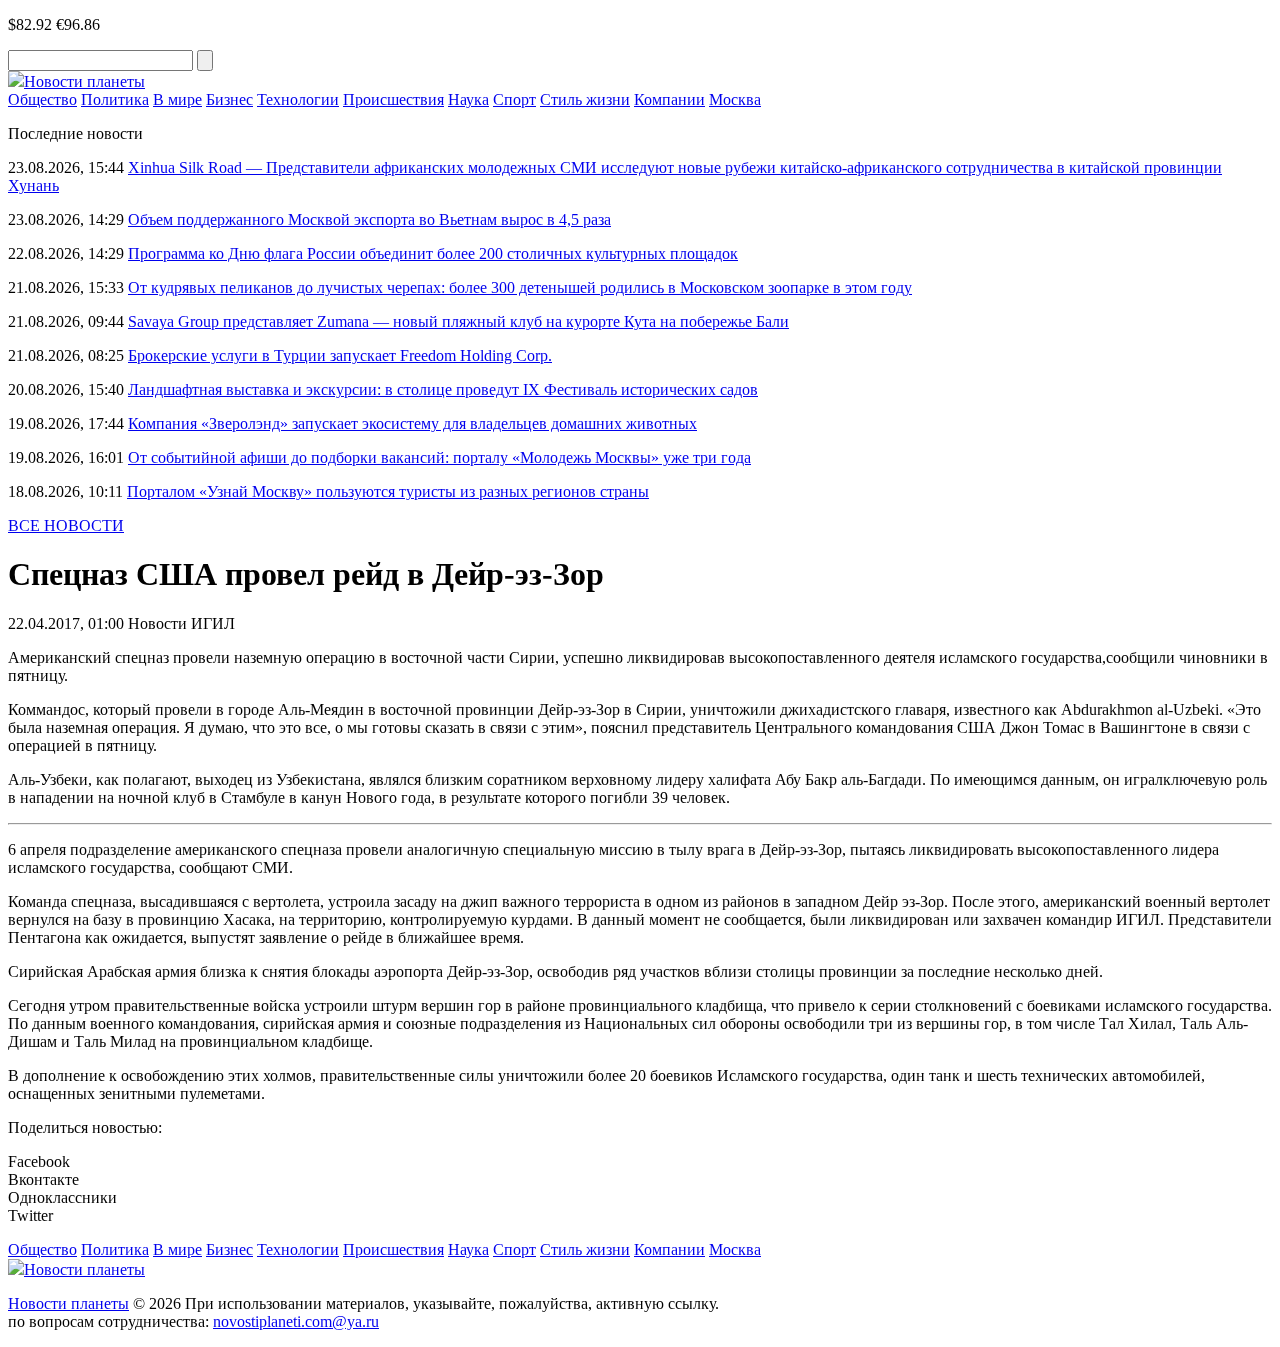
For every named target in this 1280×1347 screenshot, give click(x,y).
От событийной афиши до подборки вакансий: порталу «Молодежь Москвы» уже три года (439, 457)
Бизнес (229, 99)
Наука (468, 99)
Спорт (514, 99)
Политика (115, 99)
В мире (177, 99)
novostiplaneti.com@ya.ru (296, 1321)
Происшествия (393, 99)
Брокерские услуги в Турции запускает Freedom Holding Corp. (340, 355)
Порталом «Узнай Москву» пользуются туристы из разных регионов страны (388, 491)
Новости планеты (68, 1303)
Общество (42, 99)
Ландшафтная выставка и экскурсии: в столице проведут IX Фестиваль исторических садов (443, 389)
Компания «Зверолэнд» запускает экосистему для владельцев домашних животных (412, 423)
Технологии (298, 99)
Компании (669, 99)
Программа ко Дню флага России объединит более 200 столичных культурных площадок (433, 253)
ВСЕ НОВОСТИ (66, 525)
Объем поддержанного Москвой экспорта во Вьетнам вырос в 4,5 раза (369, 219)
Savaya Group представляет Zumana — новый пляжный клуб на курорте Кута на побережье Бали (458, 321)
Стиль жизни (585, 99)
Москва (735, 99)
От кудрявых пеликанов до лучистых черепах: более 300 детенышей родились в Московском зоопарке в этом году (520, 287)
